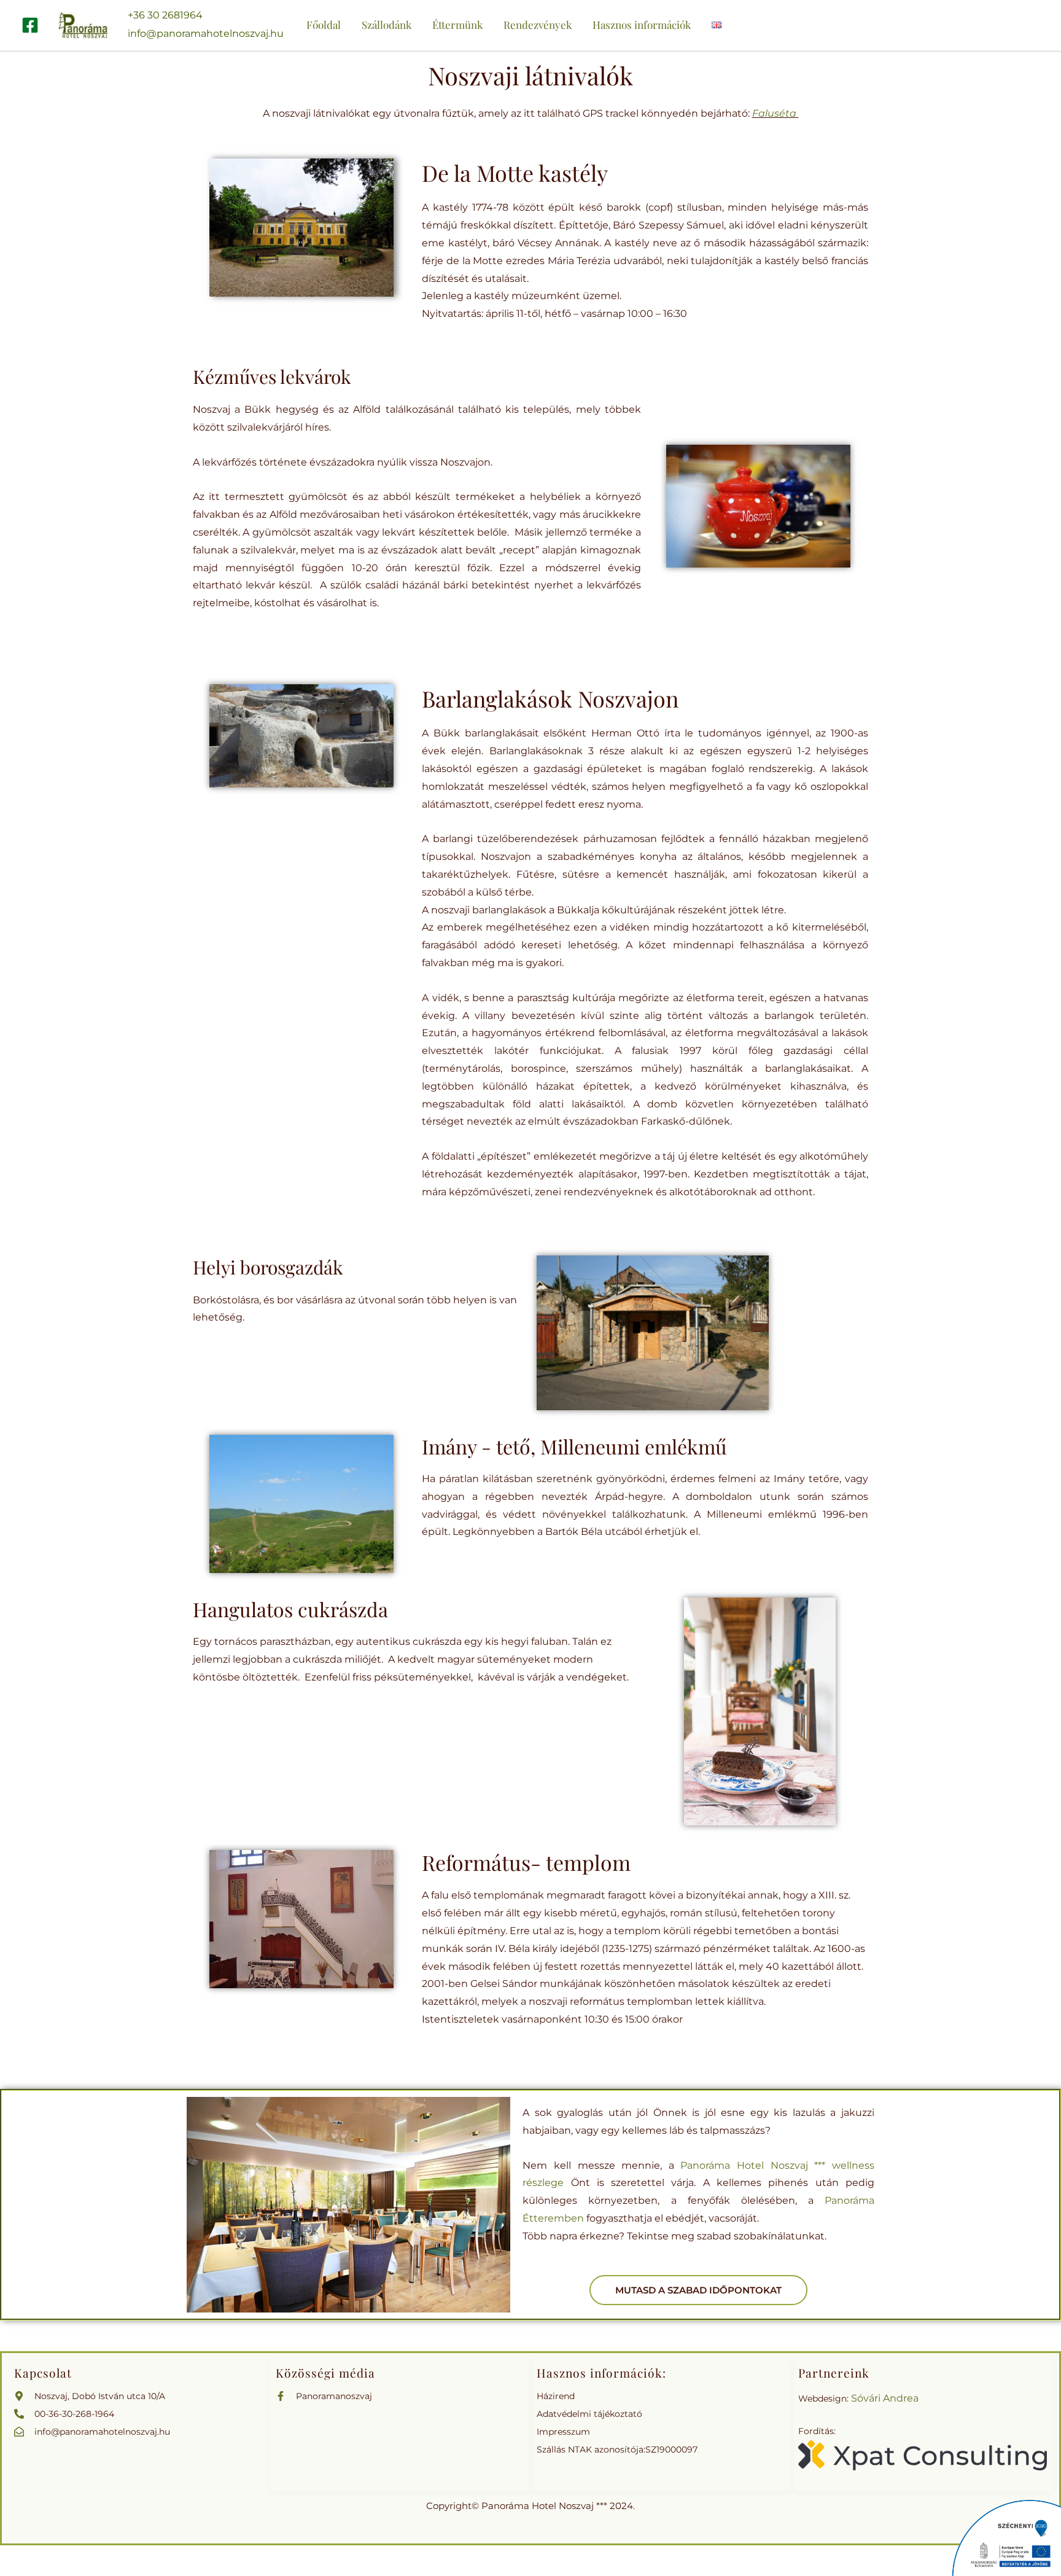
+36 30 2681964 (165, 15)
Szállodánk (387, 25)
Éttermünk (457, 25)
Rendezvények (538, 25)
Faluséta (775, 113)
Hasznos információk (642, 25)
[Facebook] (30, 25)
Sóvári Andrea (885, 2398)
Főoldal (324, 25)
